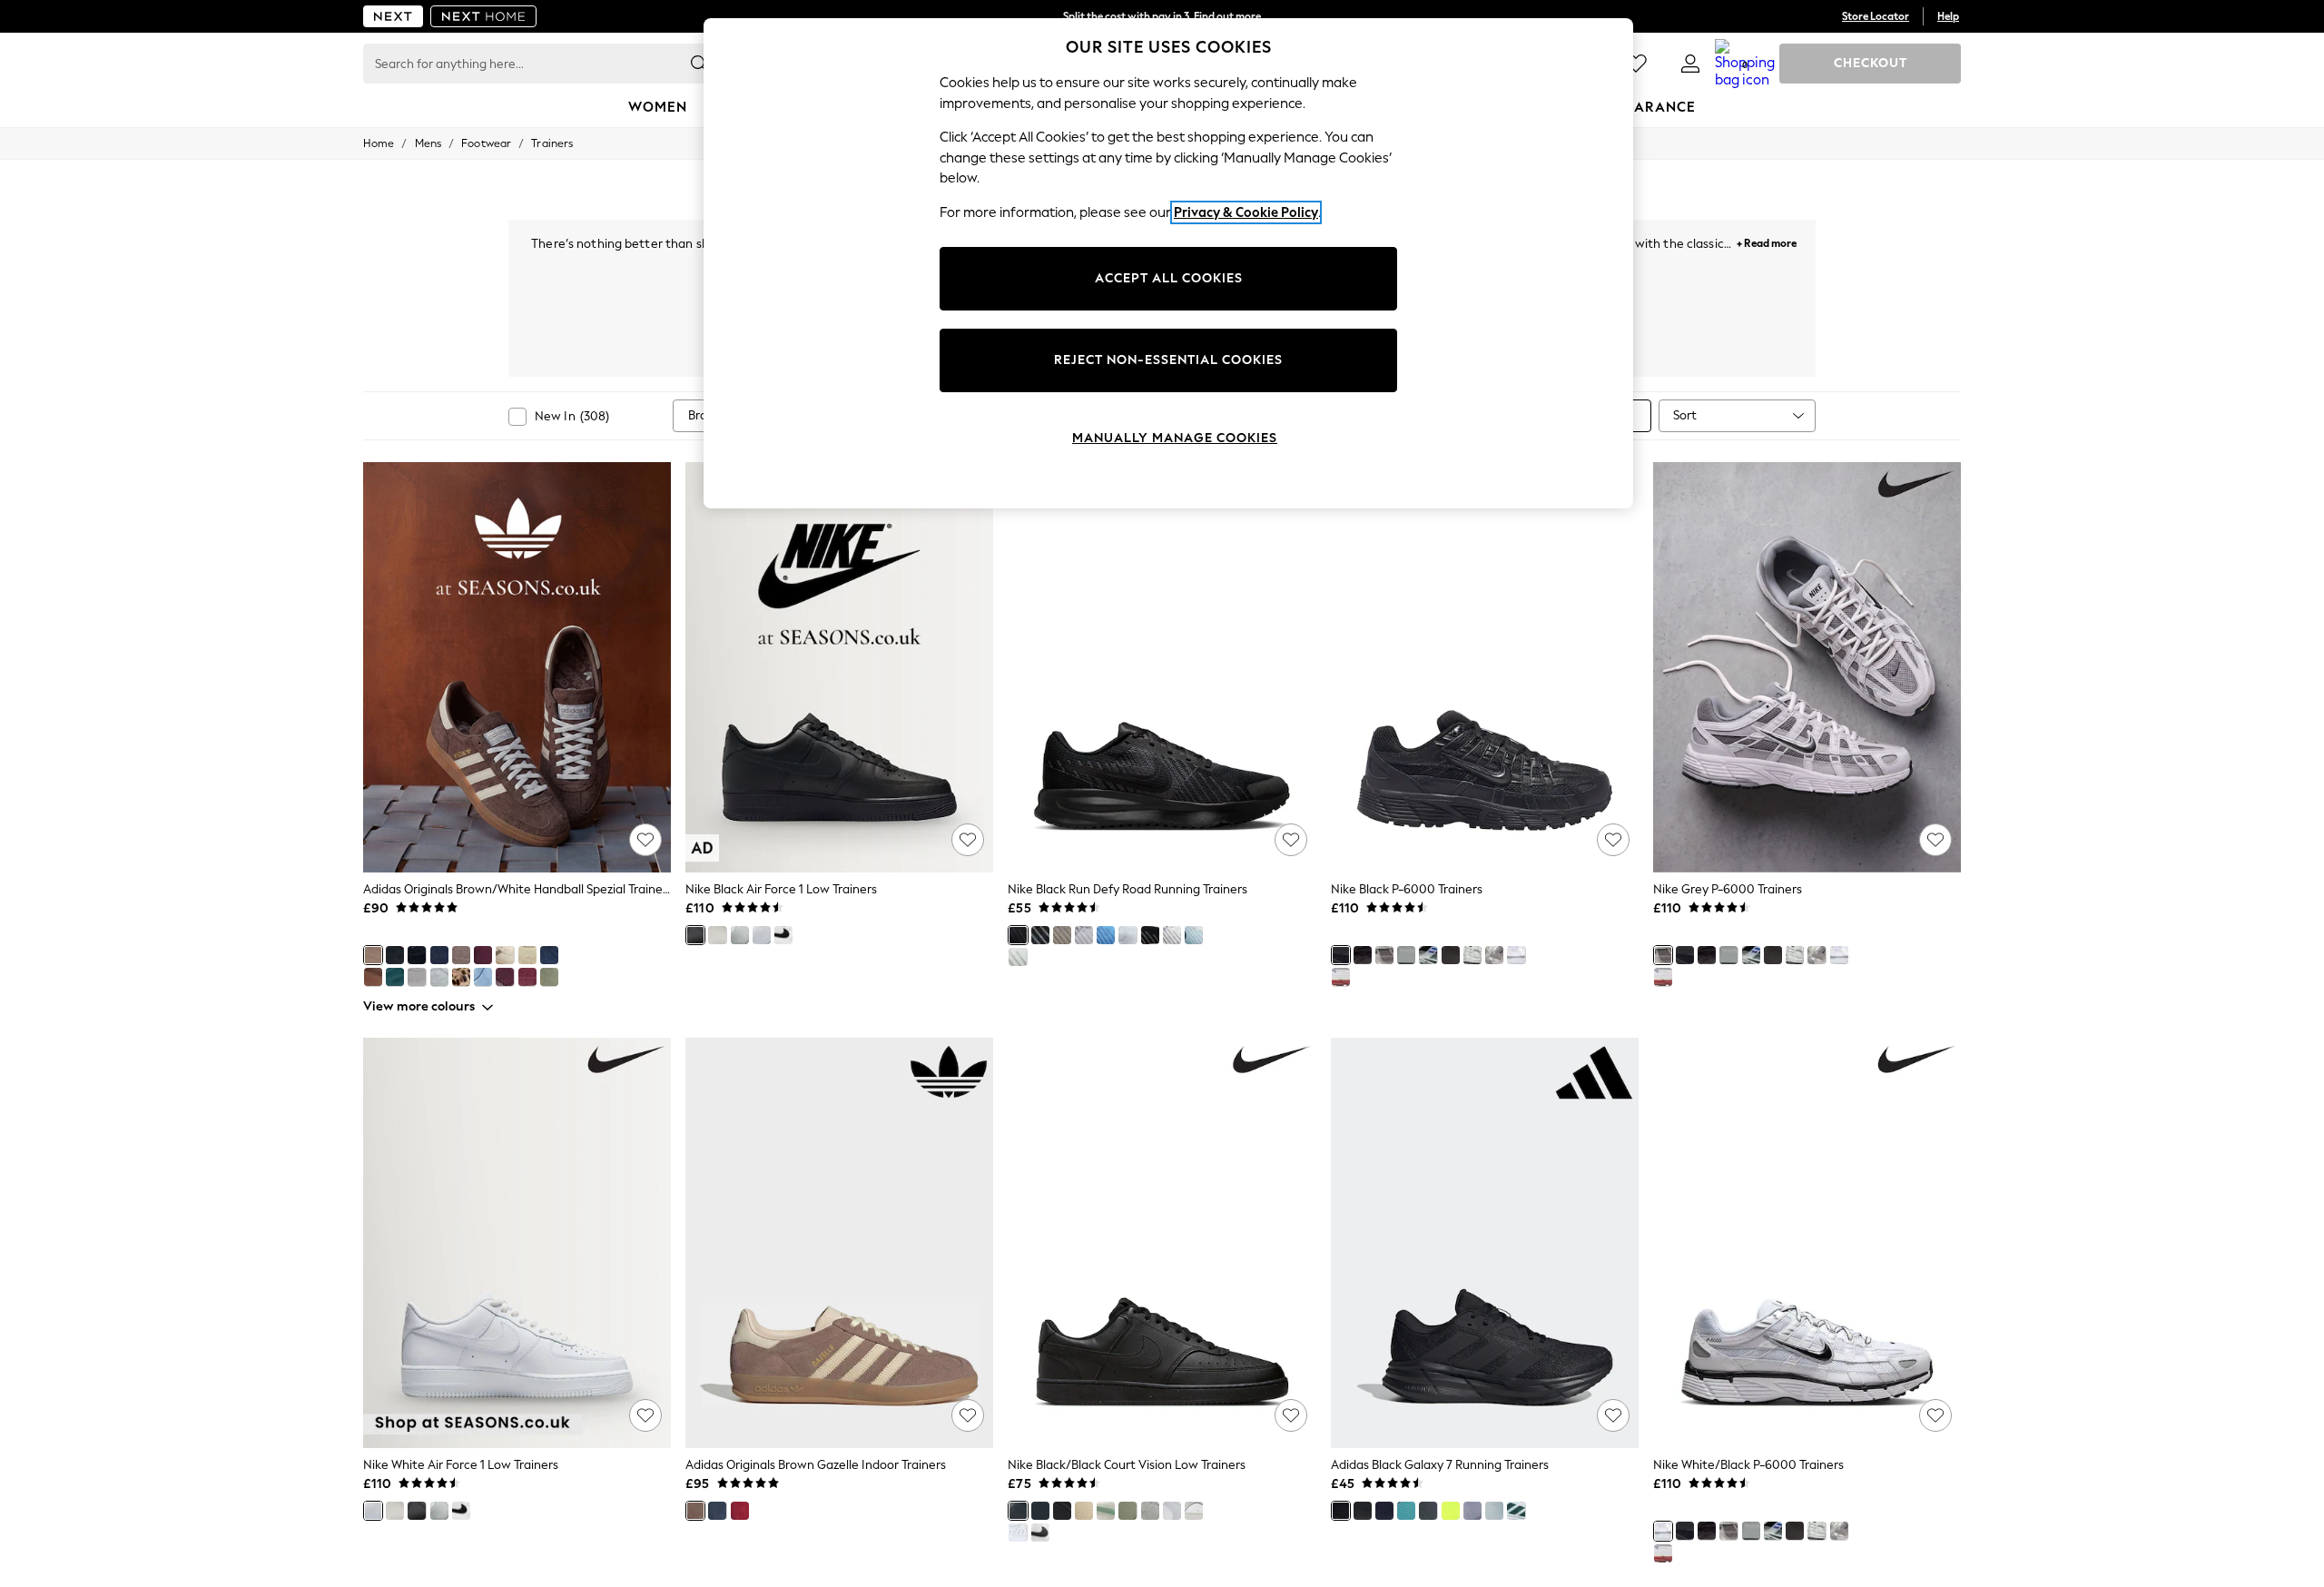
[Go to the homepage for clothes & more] (393, 16)
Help (1948, 16)
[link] (1690, 64)
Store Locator (1876, 16)
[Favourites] (1636, 64)
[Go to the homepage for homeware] (484, 16)
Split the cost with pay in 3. (1162, 16)
